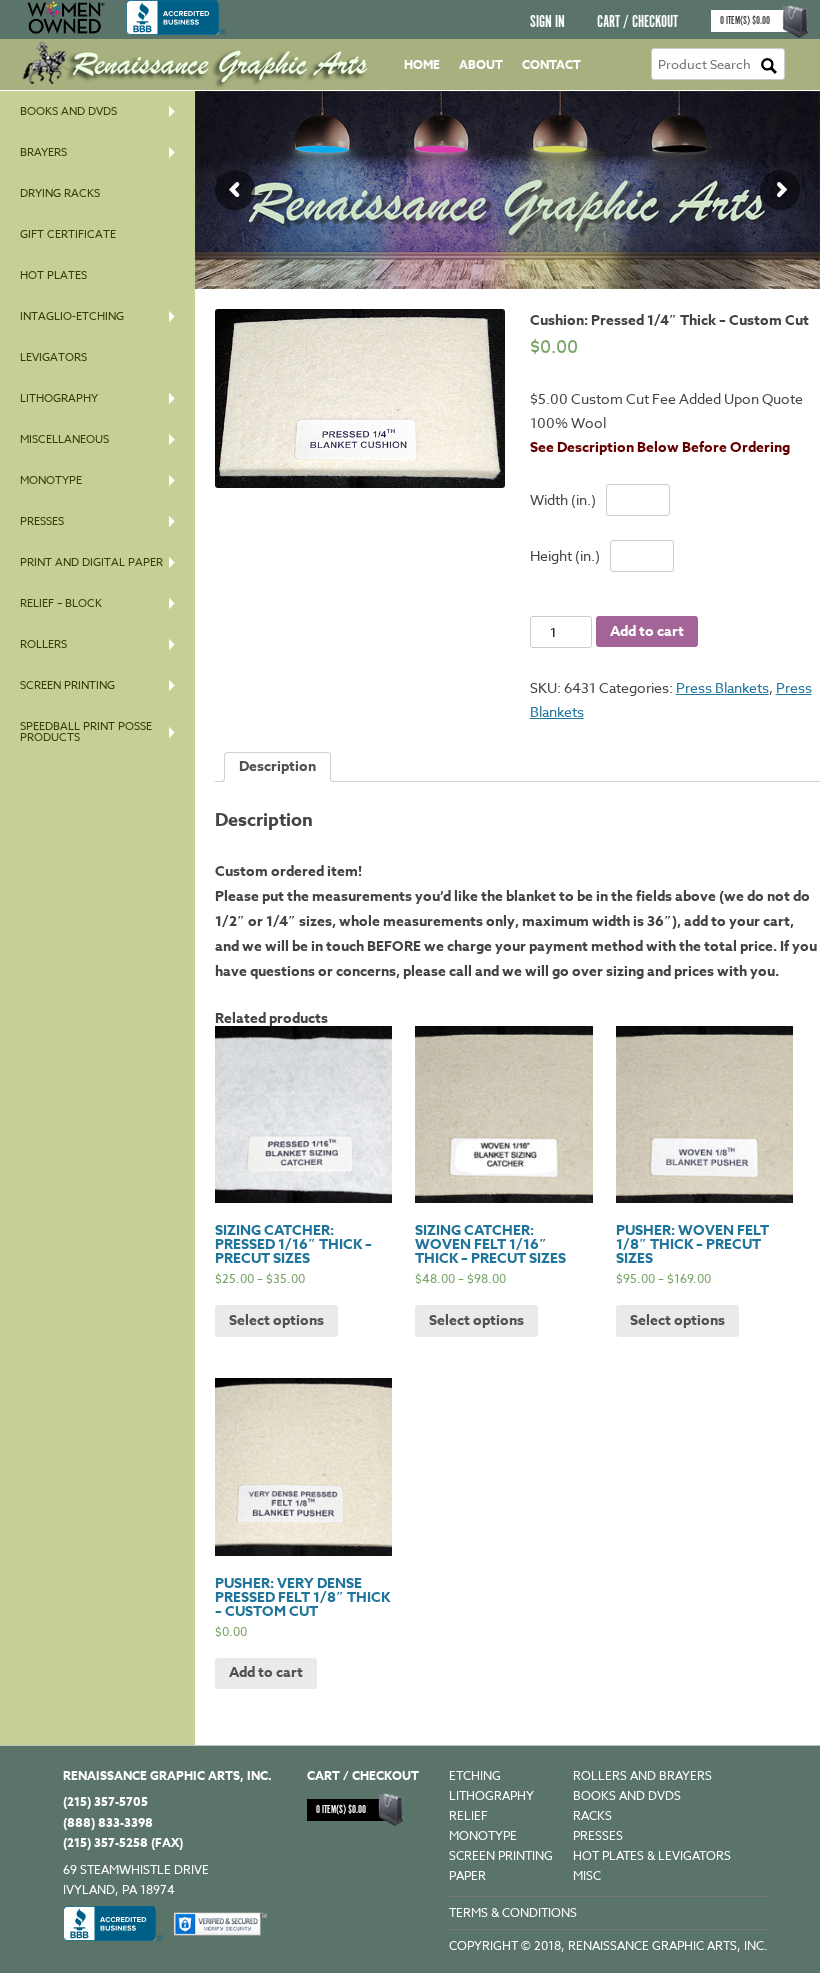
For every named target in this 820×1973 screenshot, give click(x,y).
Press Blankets (722, 687)
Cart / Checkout (637, 22)
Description (277, 766)
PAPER (467, 1875)
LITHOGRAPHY (491, 1795)
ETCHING (475, 1775)
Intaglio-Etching (72, 316)
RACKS (592, 1815)
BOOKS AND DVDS (627, 1795)
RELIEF (468, 1815)
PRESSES (42, 521)
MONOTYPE (51, 480)
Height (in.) (565, 555)
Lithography (59, 398)
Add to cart (647, 631)
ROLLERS (43, 644)
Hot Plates (53, 275)
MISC (587, 1875)
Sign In (547, 22)
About (481, 64)
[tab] (277, 767)
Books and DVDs (68, 111)
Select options (276, 1320)
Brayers (43, 152)
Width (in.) (563, 499)
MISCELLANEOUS (64, 439)
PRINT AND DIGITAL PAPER (91, 562)
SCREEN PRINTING (67, 685)
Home (422, 64)
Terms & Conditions (513, 1912)
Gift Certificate (68, 234)
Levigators (53, 357)
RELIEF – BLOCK (61, 603)
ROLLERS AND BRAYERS (642, 1775)
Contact (551, 64)
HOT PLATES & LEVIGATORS (652, 1855)
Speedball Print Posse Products (86, 732)
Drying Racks (60, 193)
